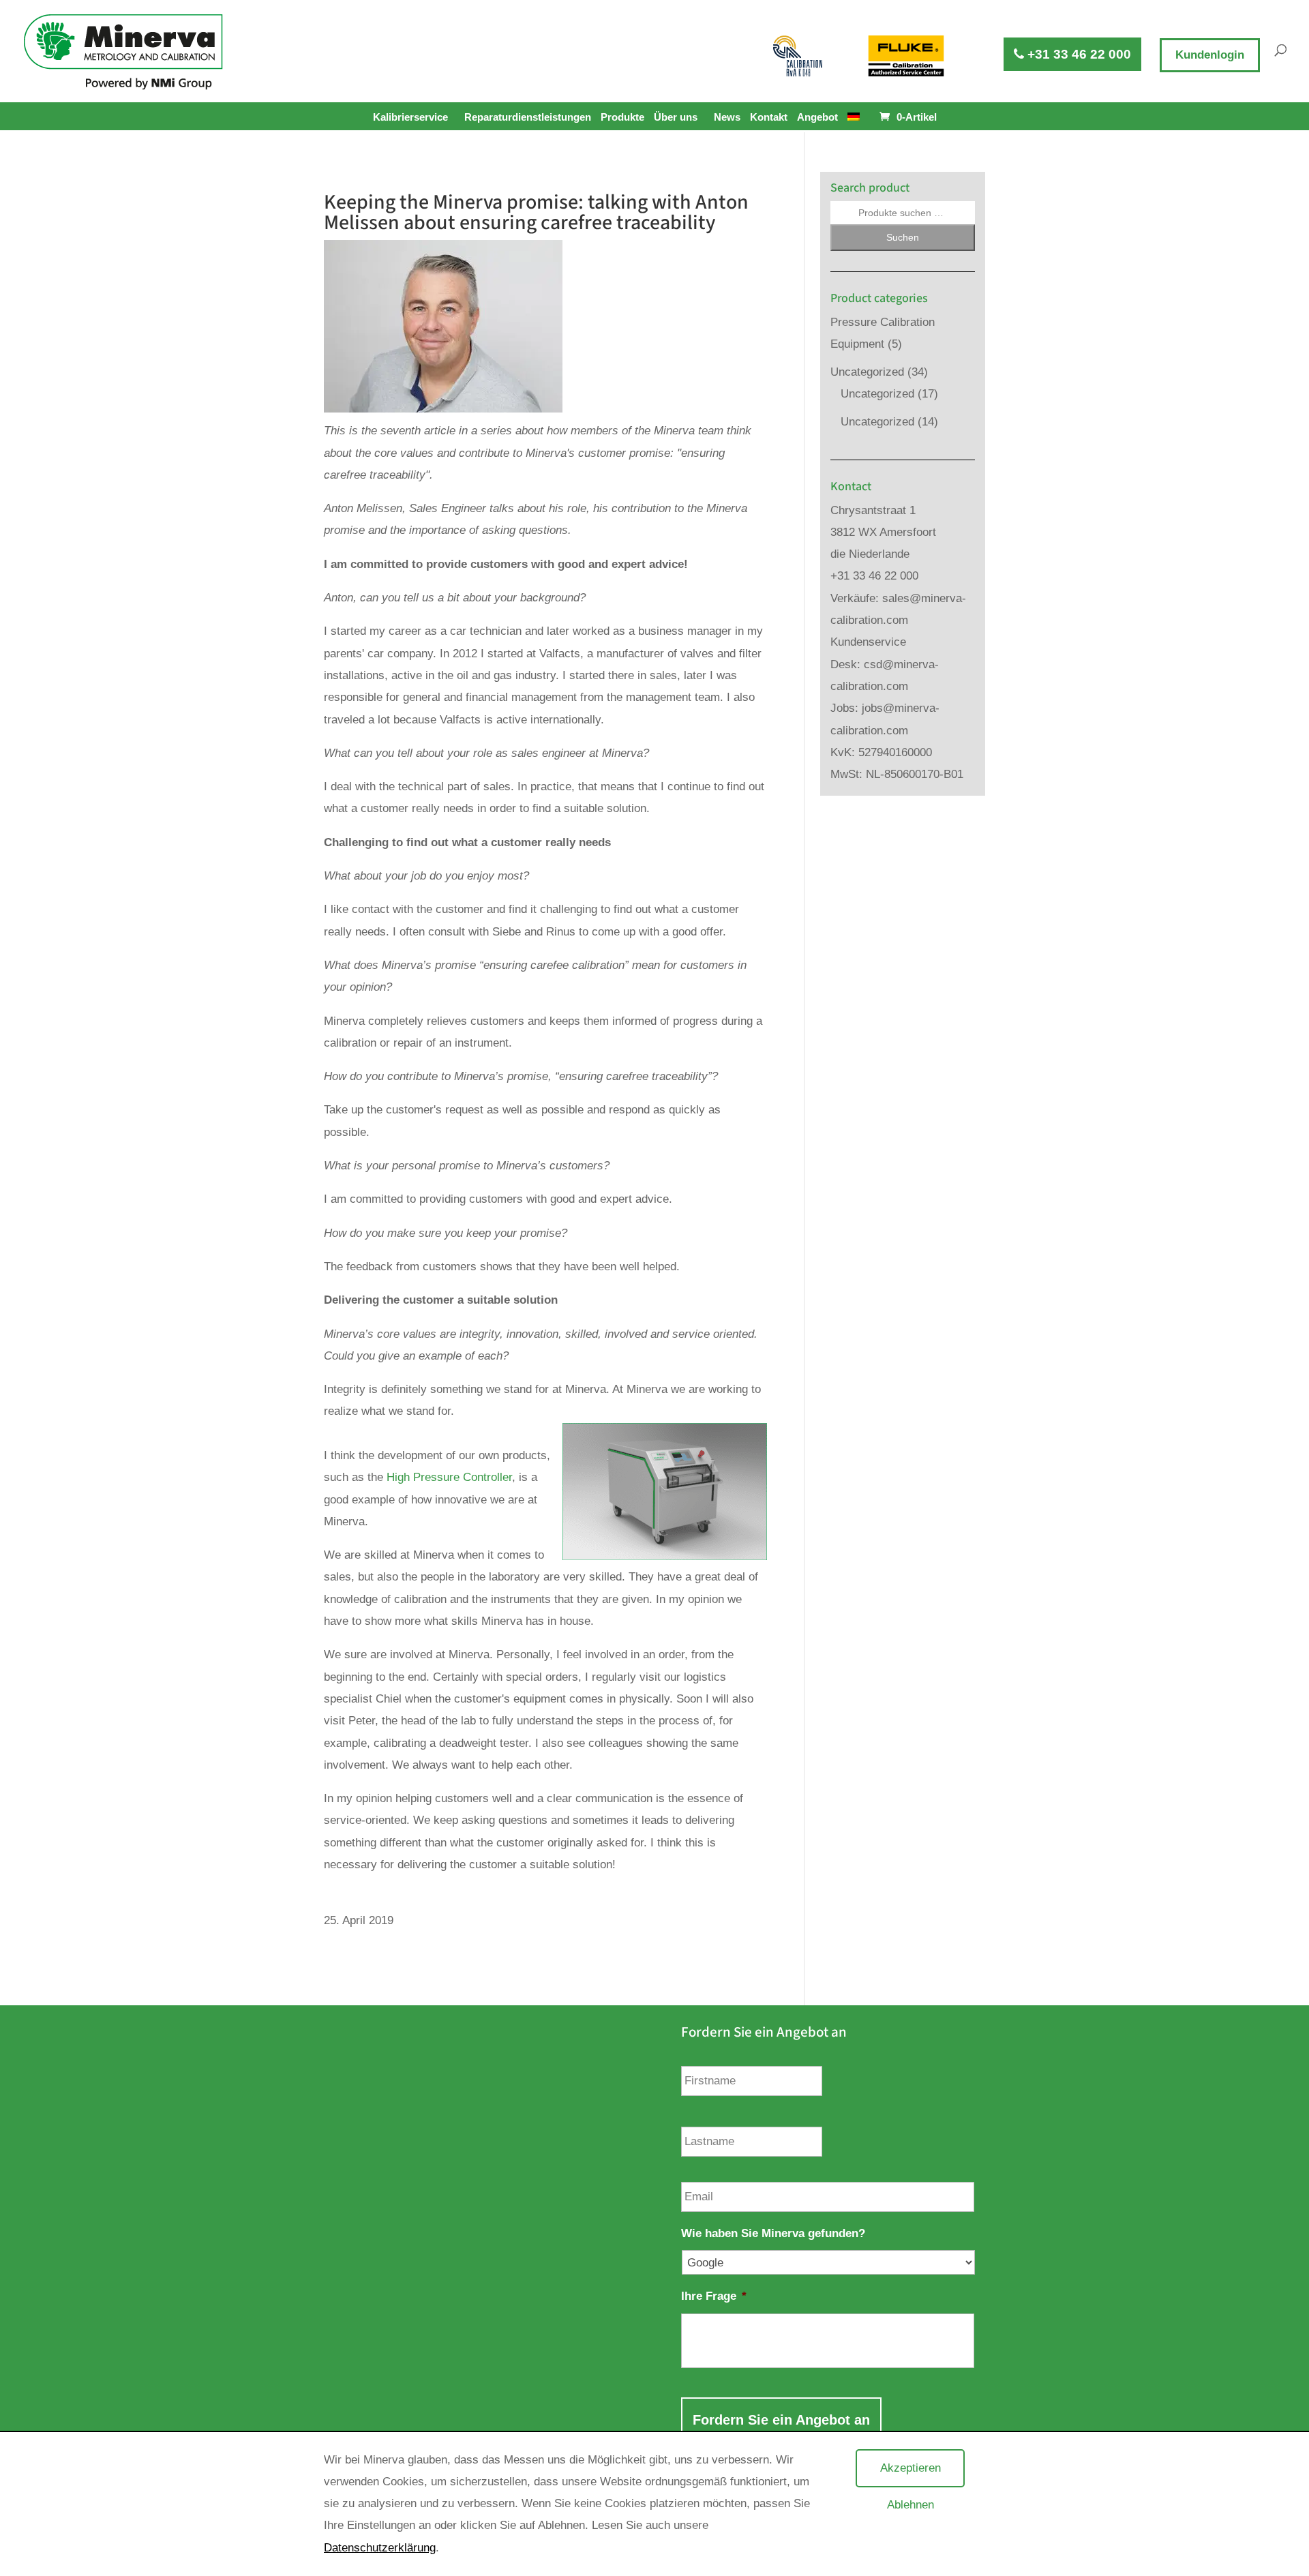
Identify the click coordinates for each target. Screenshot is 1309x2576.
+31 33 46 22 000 (1078, 54)
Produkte (622, 117)
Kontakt (769, 117)
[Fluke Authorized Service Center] (906, 56)
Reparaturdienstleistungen (528, 117)
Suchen (903, 237)
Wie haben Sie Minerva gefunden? (773, 2233)
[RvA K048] (798, 56)
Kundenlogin (1210, 55)
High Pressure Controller (449, 1477)
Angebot (817, 117)
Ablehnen (911, 2505)
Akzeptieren (911, 2468)
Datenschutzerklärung (380, 2548)
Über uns (676, 117)
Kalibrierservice (410, 117)
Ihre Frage (714, 2296)
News (727, 117)
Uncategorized (867, 372)
